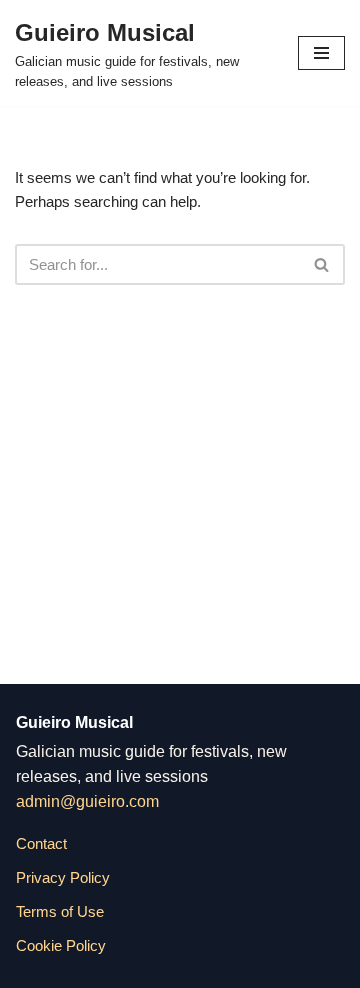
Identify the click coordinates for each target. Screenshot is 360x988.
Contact (41, 843)
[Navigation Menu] (321, 53)
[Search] (322, 264)
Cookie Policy (61, 945)
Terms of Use (60, 911)
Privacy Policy (63, 877)
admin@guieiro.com (87, 801)
